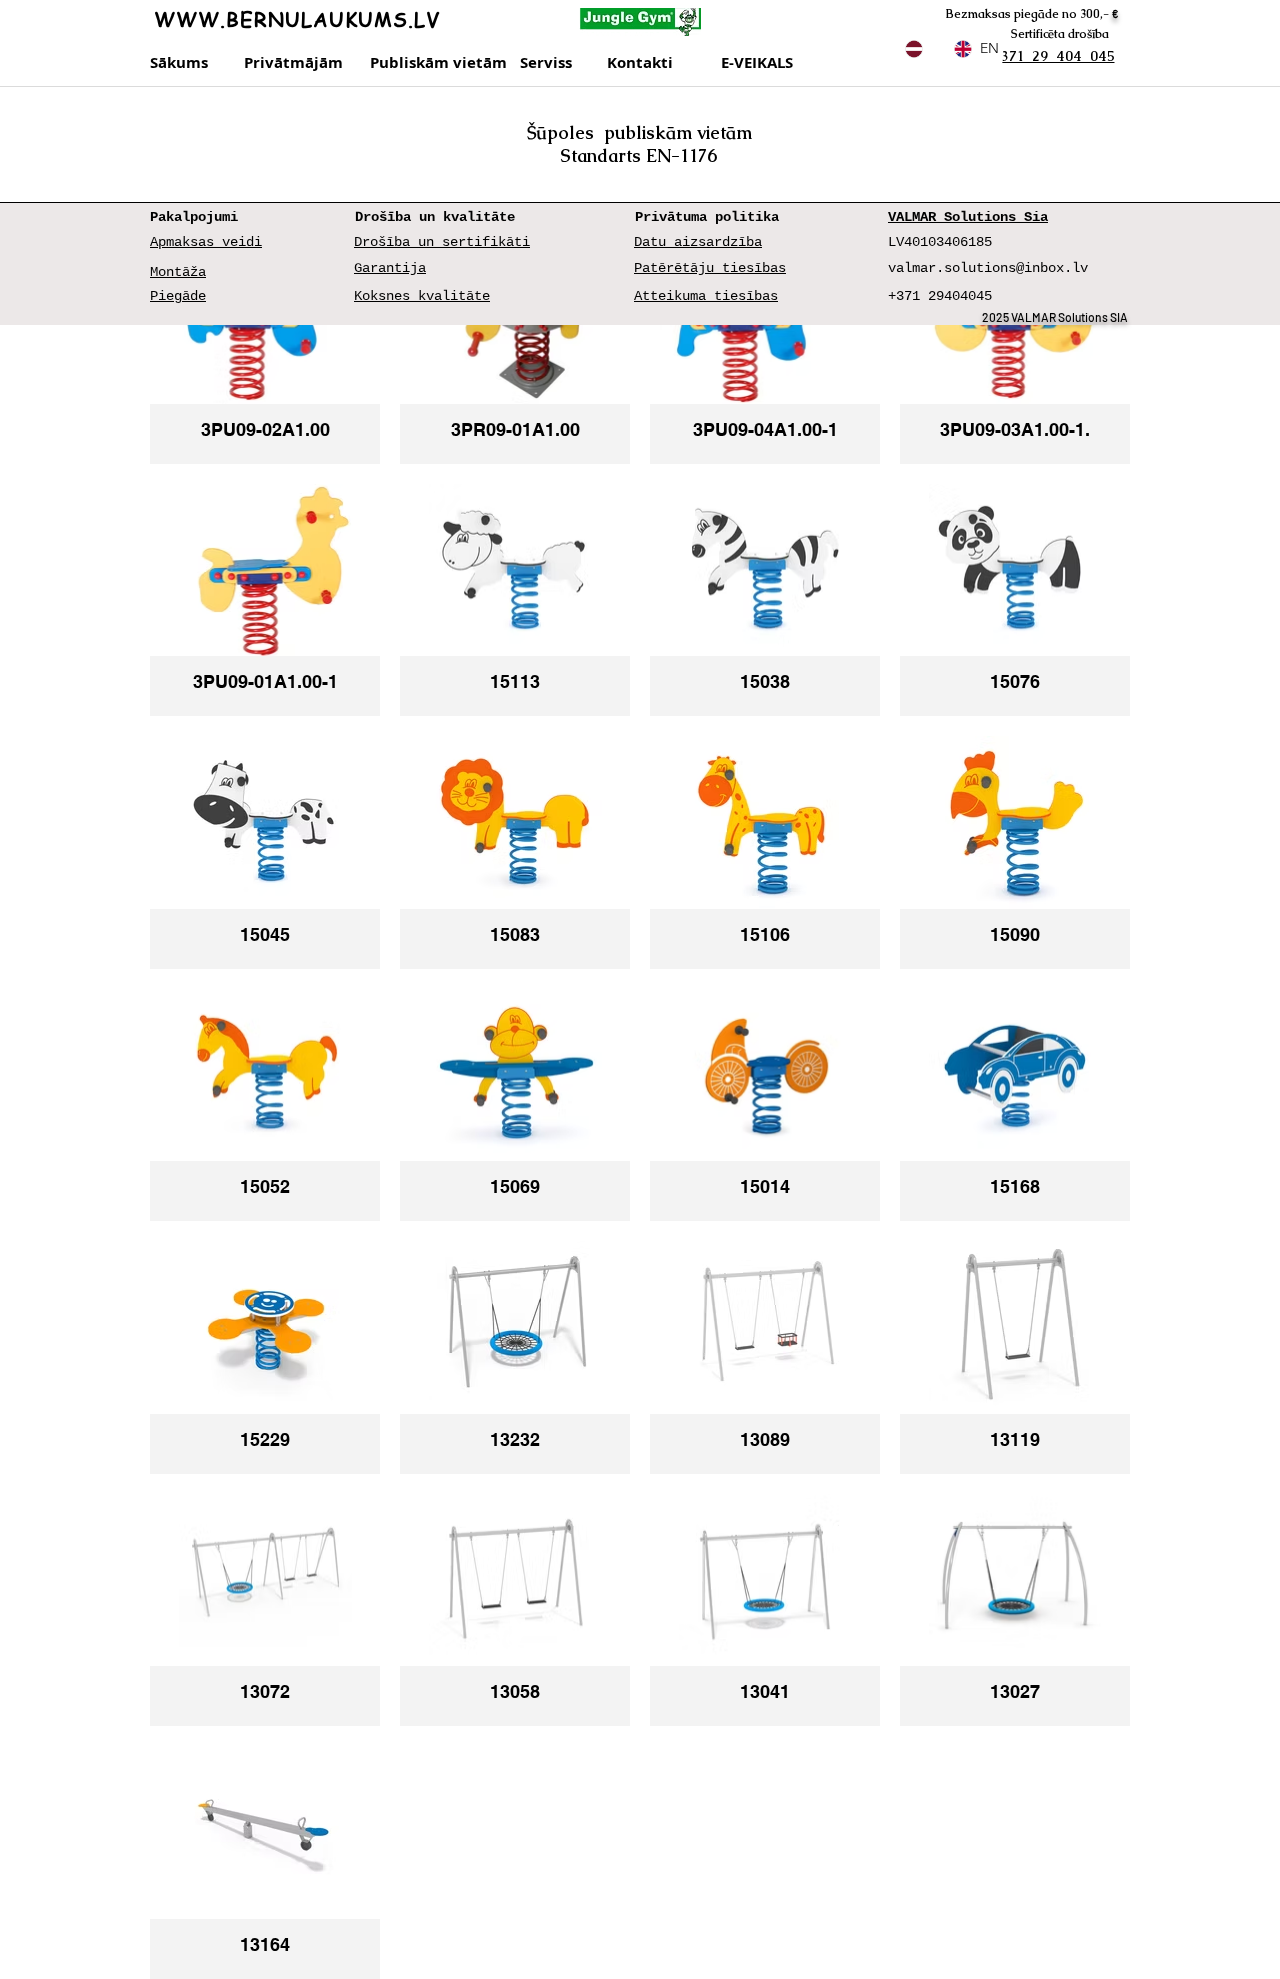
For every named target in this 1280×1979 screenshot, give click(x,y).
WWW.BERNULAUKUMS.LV (297, 19)
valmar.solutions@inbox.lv (988, 268)
